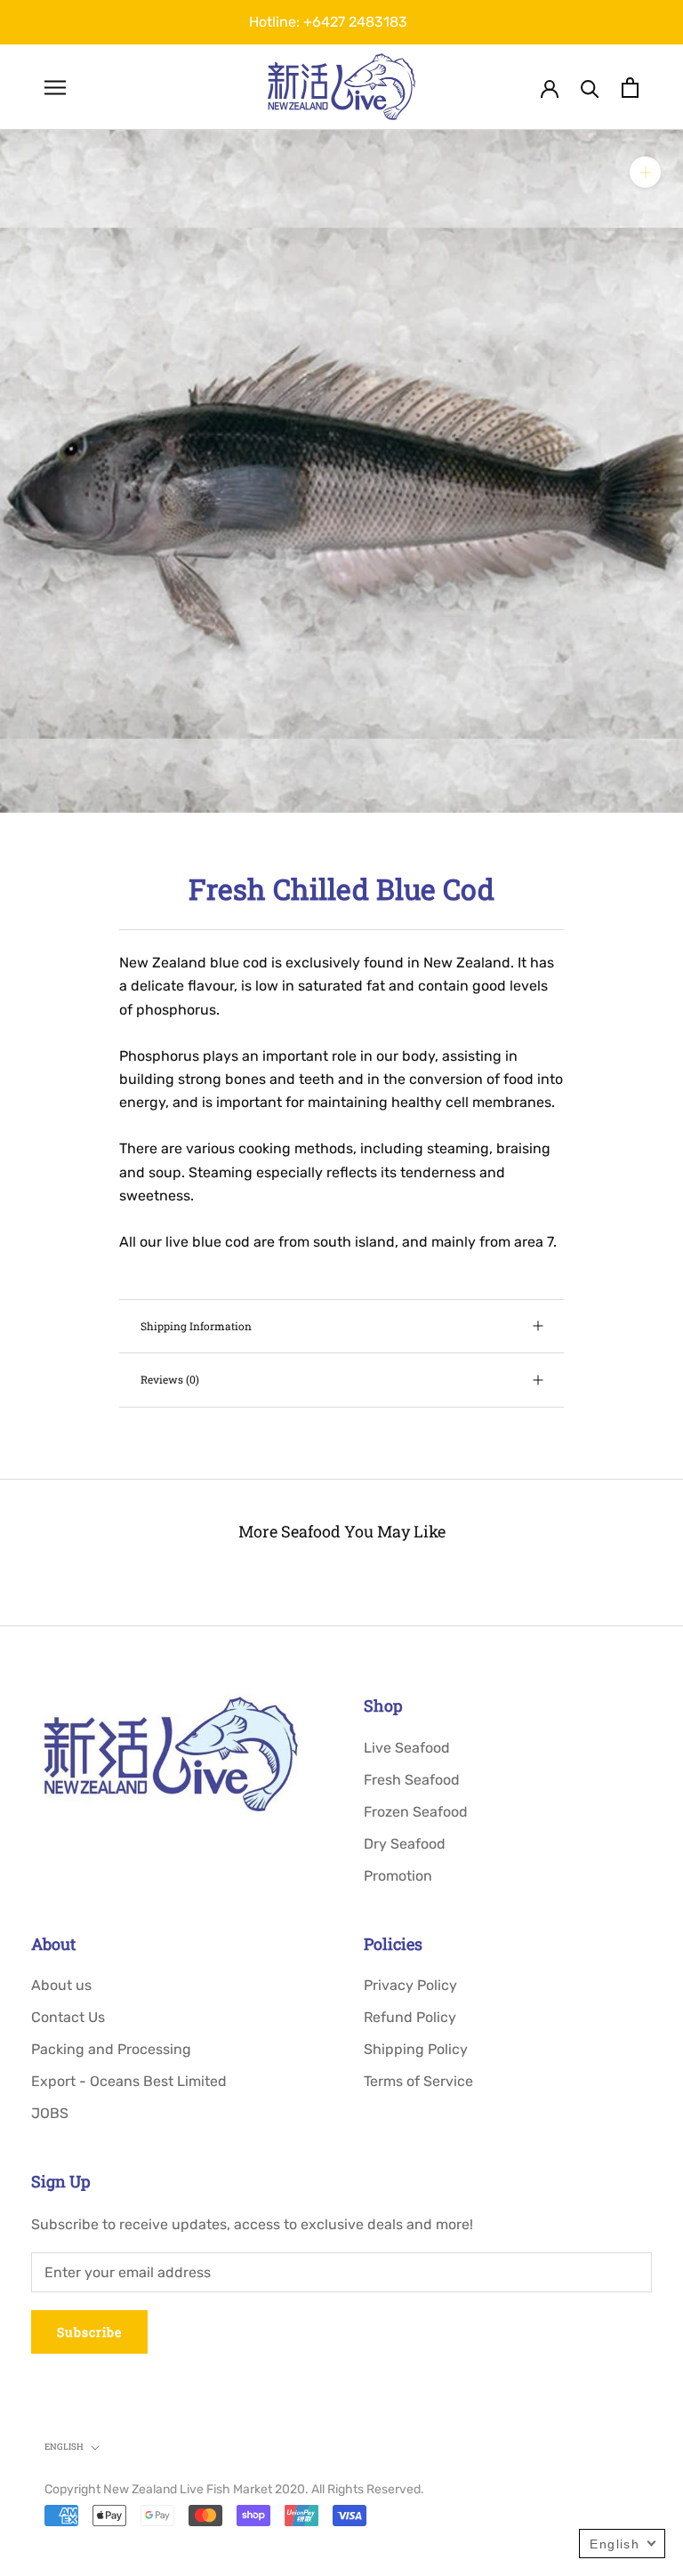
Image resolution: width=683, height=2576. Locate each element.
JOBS (50, 2113)
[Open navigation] (55, 87)
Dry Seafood (405, 1844)
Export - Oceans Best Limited (129, 2081)
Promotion (398, 1876)
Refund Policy (410, 2017)
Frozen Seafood (416, 1812)
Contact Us (68, 2017)
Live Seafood (407, 1748)
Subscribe (89, 2332)
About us (61, 1985)
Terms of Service (418, 2081)
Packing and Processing (111, 2049)
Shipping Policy (416, 2049)
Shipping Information (196, 1326)
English (64, 2447)
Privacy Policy (410, 1985)
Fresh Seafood (412, 1780)
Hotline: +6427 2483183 (328, 22)
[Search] (590, 88)
